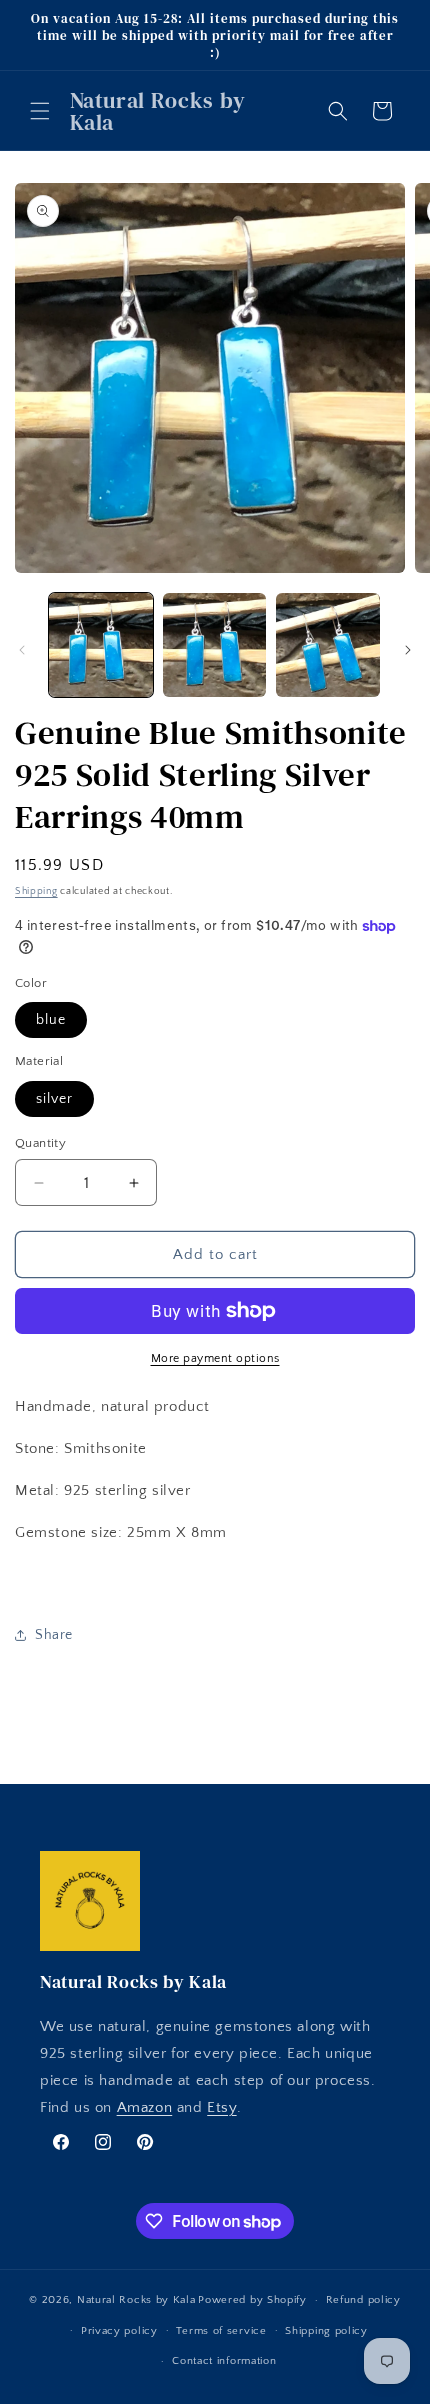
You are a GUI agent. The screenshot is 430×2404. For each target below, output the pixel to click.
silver (54, 1099)
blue (51, 1020)
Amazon (145, 2107)
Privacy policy (119, 2331)
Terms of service (221, 2331)
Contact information (224, 2361)
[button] (40, 111)
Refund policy (363, 2300)
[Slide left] (22, 650)
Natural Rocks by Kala (136, 2300)
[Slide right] (408, 650)
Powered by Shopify (252, 2300)
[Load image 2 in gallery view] (215, 645)
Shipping (36, 891)
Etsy (221, 2107)
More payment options (215, 1358)
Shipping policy (326, 2331)
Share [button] (54, 1635)
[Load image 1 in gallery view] (101, 645)
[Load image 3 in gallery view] (328, 645)
